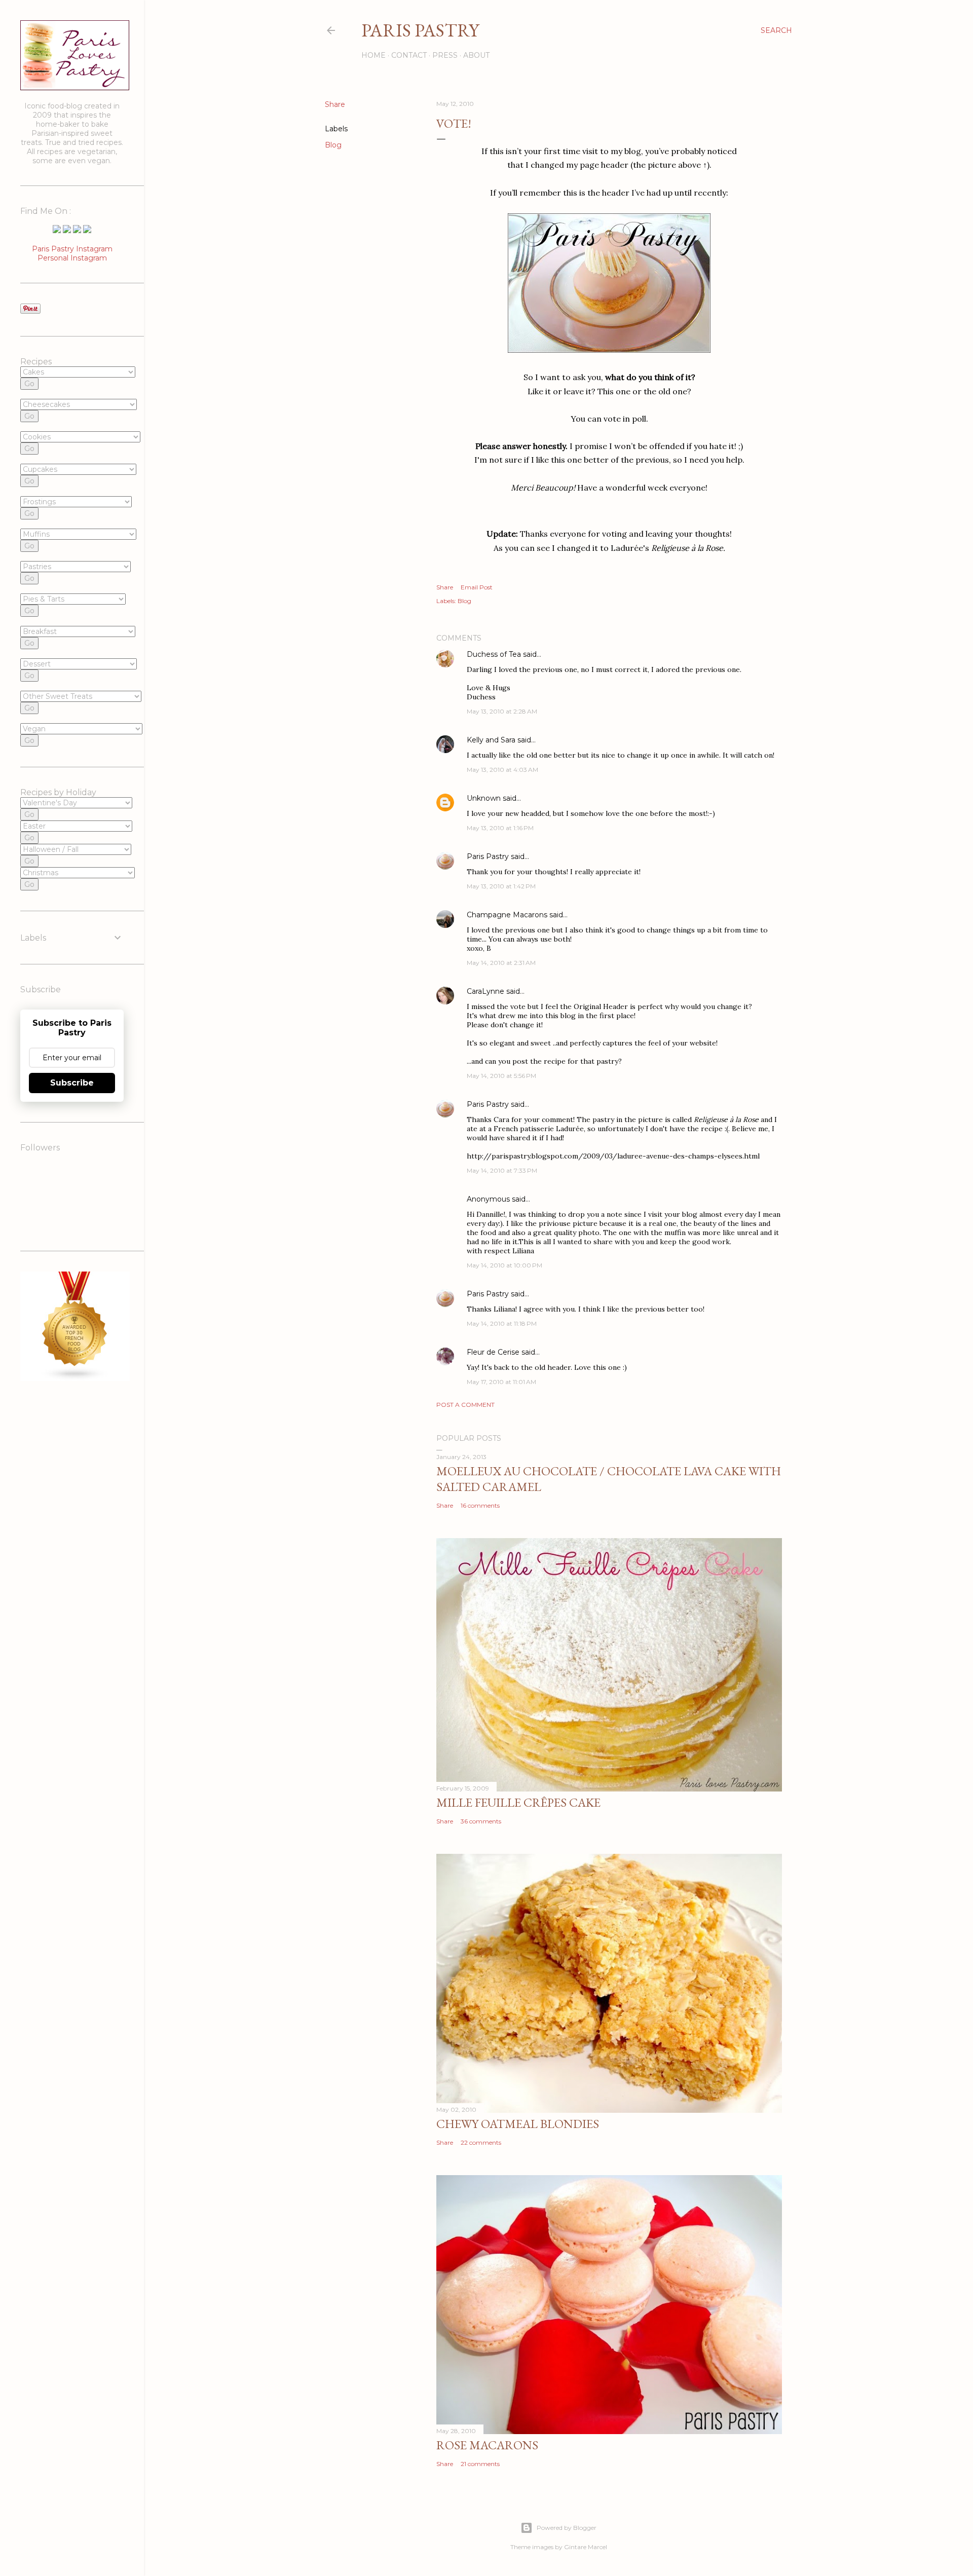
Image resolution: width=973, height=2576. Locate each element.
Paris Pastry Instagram (72, 249)
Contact (409, 55)
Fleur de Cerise (493, 1352)
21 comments (480, 2464)
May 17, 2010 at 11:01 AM (501, 1382)
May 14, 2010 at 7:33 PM (502, 1170)
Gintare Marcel (586, 2547)
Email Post (477, 587)
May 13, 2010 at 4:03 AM (502, 770)
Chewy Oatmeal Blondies (518, 2124)
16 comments (480, 1505)
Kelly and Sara (491, 740)
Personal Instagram (72, 258)
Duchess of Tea (494, 654)
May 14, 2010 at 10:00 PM (504, 1265)
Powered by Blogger (567, 2528)
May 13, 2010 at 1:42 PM (501, 886)
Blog (333, 145)
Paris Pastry (420, 30)
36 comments (481, 1821)
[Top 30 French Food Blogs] (75, 1378)
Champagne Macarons (507, 915)
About (476, 55)
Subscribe (72, 1083)
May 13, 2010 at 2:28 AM (502, 711)
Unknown (484, 798)
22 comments (481, 2142)
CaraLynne (485, 991)
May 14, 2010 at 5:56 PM (501, 1076)
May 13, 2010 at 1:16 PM (500, 828)
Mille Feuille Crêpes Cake (518, 1802)
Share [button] (335, 104)
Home (373, 55)
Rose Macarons (487, 2445)
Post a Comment (465, 1405)
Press (445, 55)
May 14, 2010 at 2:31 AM (501, 963)
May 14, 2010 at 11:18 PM (502, 1323)
